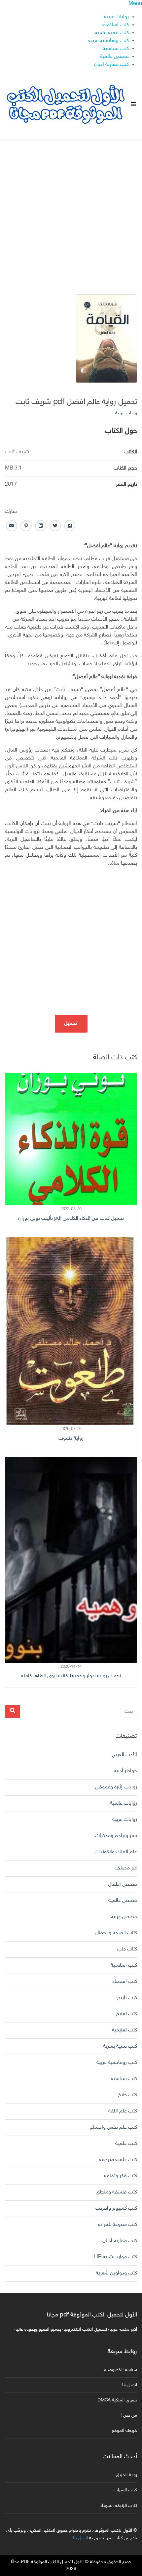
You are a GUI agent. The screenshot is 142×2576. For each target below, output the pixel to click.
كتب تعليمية (124, 2030)
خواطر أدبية (125, 1771)
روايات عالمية (124, 1803)
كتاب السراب (125, 2490)
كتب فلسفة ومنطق (116, 2192)
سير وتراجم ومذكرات (116, 1836)
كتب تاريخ (127, 1998)
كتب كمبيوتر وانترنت (116, 2208)
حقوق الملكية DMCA (117, 2400)
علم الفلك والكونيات (116, 1852)
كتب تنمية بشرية (112, 33)
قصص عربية (124, 1917)
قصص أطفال (123, 1884)
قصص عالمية (114, 57)
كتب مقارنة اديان (111, 65)
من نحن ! (129, 2415)
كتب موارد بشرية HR (116, 2257)
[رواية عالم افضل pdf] (106, 339)
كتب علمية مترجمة (118, 2160)
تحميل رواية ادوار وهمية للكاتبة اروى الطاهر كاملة (71, 1676)
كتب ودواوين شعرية (116, 2273)
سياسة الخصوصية (120, 2370)
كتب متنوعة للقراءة (118, 2225)
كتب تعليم (126, 2014)
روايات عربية (116, 17)
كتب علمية (126, 2144)
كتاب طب (127, 1949)
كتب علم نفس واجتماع (114, 2127)
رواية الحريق (126, 2475)
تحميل (71, 1023)
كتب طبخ (127, 2095)
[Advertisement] (71, 212)
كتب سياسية (116, 49)
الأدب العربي (124, 1755)
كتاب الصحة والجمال (116, 1933)
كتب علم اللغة (123, 2111)
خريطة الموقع (124, 2431)
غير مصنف (126, 1868)
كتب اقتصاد (125, 1982)
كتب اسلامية (116, 25)
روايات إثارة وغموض (116, 1787)
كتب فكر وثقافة (121, 2176)
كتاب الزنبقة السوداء (119, 2506)
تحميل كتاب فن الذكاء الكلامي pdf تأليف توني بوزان (71, 1219)
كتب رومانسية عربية (108, 41)
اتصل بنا (130, 2385)
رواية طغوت (71, 1438)
